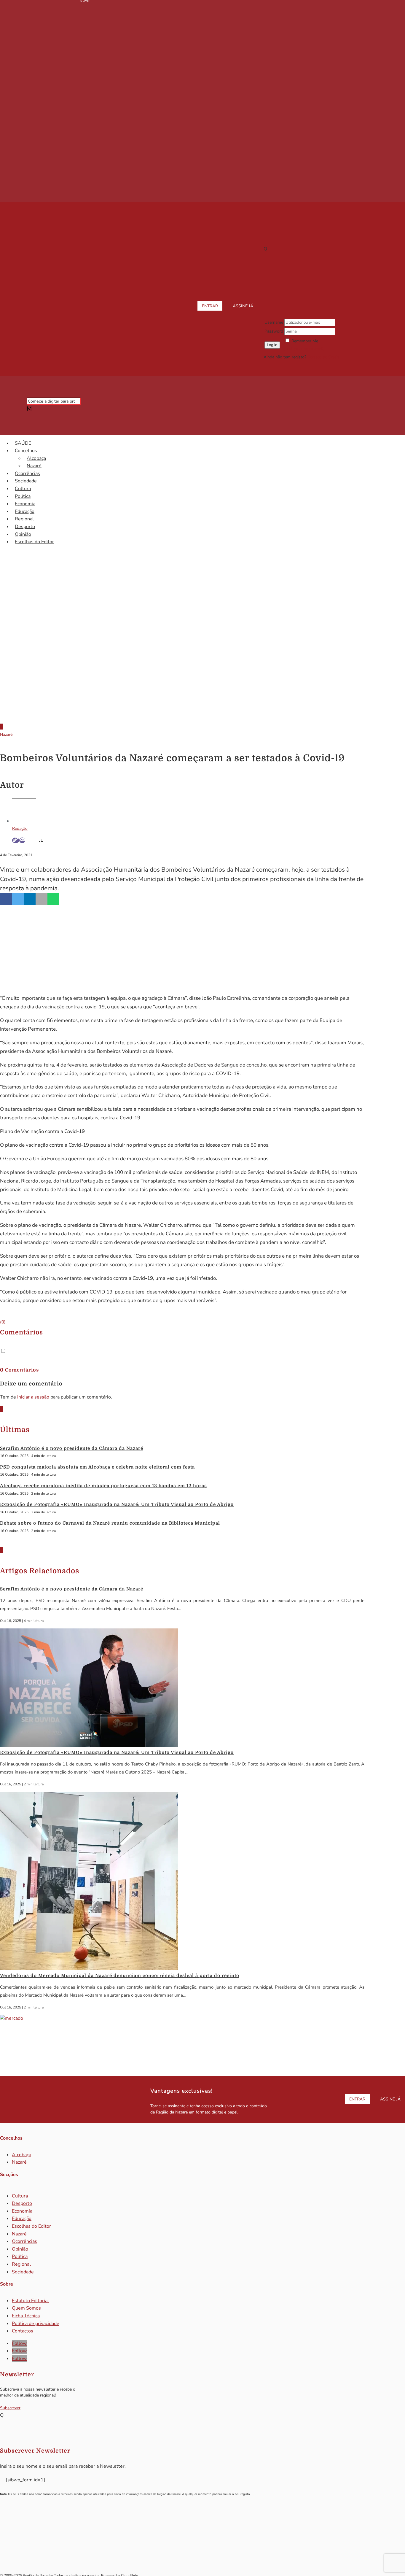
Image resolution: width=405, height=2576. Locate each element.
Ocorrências (27, 473)
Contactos (23, 2331)
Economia (25, 504)
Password (274, 331)
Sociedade (26, 481)
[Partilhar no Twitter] (18, 899)
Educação (25, 511)
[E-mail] (22, 840)
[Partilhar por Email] (42, 899)
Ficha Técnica (26, 2316)
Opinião (23, 534)
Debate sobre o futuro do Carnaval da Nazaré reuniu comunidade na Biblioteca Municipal (110, 1523)
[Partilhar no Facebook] (6, 899)
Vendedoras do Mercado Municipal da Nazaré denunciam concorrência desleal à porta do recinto (120, 1976)
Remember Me (305, 341)
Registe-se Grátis (323, 357)
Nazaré (34, 466)
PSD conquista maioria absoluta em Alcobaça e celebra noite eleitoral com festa (97, 1467)
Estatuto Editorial (30, 2301)
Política (23, 496)
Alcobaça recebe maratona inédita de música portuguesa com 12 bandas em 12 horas (103, 1486)
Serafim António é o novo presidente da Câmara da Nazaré (72, 1448)
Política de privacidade (36, 2324)
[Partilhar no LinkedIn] (30, 899)
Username (274, 322)
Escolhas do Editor (34, 542)
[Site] (16, 840)
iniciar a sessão (33, 1397)
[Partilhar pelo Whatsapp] (53, 899)
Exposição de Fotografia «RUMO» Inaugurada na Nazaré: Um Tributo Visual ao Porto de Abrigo (117, 1504)
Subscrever (10, 2408)
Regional (24, 519)
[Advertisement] (203, 669)
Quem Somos (26, 2308)
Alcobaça (36, 458)
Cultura (23, 489)
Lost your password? (304, 349)
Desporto (25, 527)
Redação (20, 828)
